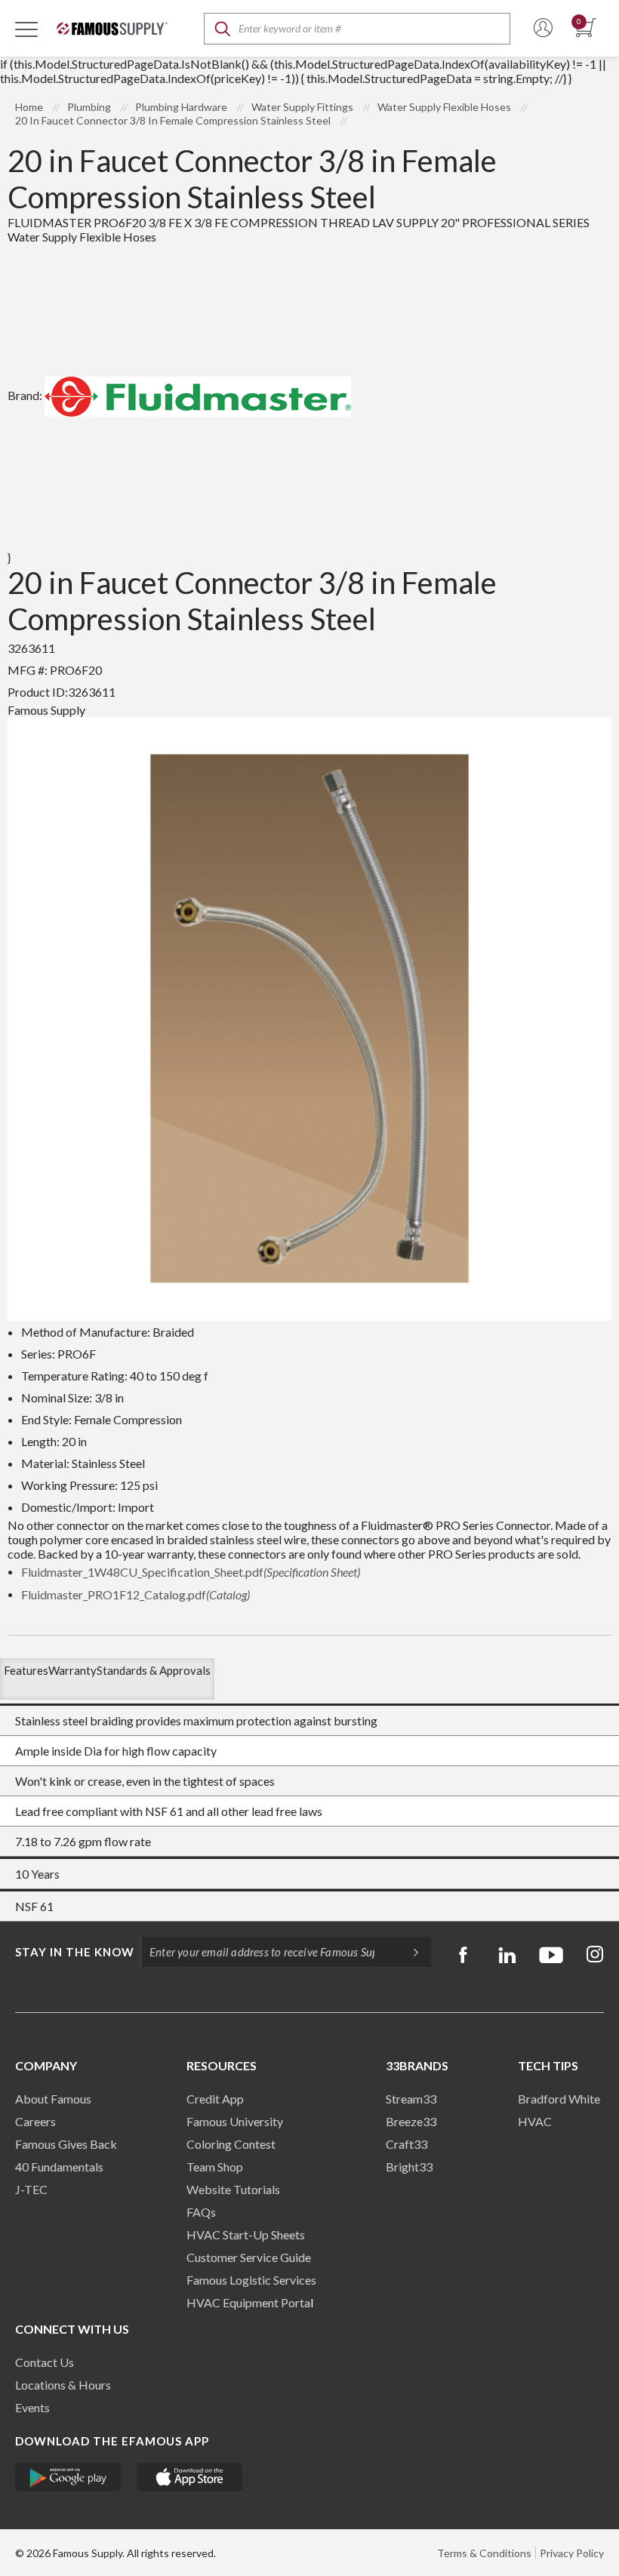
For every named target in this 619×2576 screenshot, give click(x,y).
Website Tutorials (233, 2189)
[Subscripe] (408, 1952)
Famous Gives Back (66, 2144)
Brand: (25, 395)
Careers (35, 2121)
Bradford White (559, 2099)
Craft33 (407, 2144)
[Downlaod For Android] (68, 2477)
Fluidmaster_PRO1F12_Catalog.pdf (136, 1594)
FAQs (201, 2212)
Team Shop (215, 2167)
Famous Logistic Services (251, 2280)
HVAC (535, 2121)
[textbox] (357, 29)
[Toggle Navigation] (26, 29)
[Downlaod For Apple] (190, 2477)
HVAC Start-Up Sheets (246, 2234)
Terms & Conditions (484, 2553)
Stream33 (411, 2099)
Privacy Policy (572, 2553)
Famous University (235, 2121)
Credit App (215, 2099)
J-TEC (31, 2189)
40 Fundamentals (59, 2167)
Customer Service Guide (249, 2257)
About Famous (53, 2099)
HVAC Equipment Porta (248, 2302)
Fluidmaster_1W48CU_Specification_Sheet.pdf (191, 1572)
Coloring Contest (231, 2144)
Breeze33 (411, 2121)
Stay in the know (75, 1952)
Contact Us (45, 2362)
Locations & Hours (63, 2385)
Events (32, 2407)
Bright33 (409, 2167)
